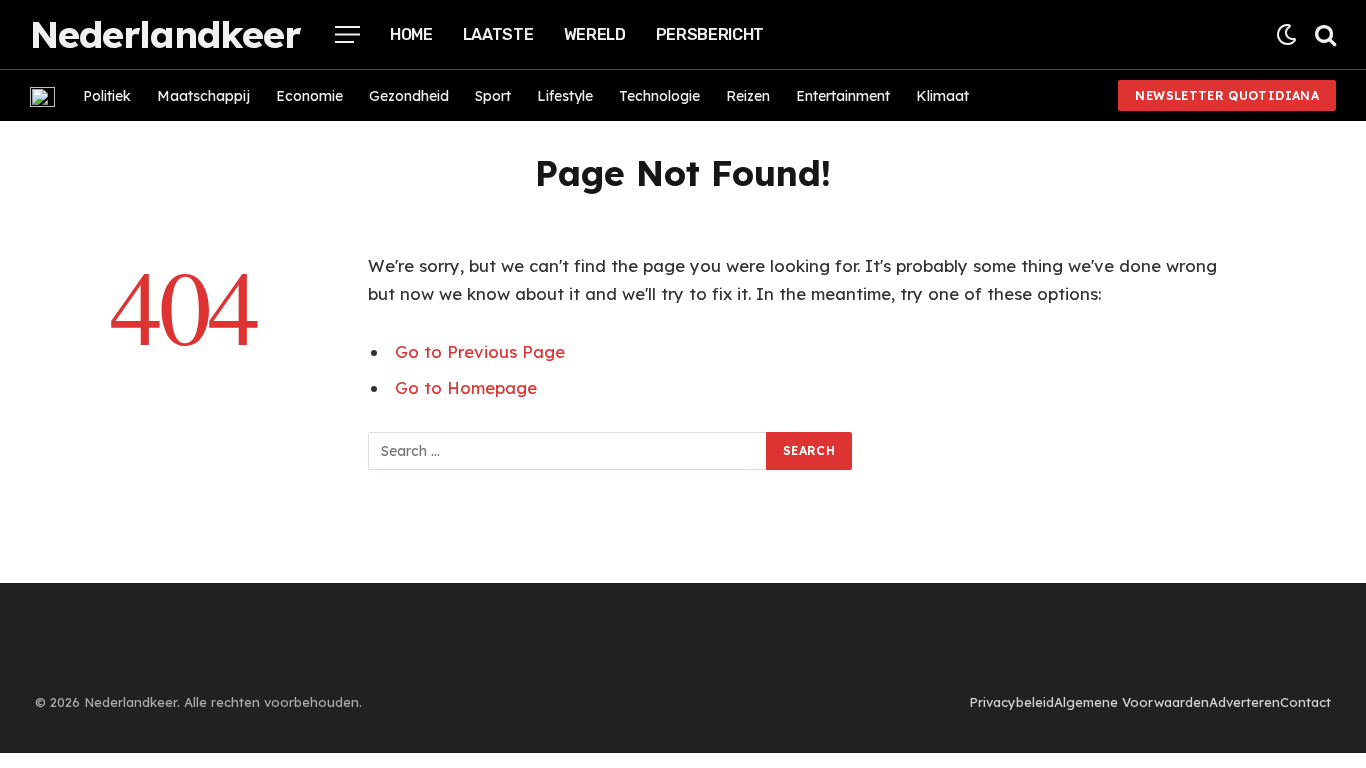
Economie (309, 96)
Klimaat (942, 96)
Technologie (659, 96)
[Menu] (347, 34)
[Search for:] (568, 451)
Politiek (107, 96)
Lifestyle (565, 96)
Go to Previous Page (480, 351)
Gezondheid (409, 96)
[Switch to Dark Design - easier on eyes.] (1286, 34)
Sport (493, 96)
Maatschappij (203, 96)
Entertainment (843, 96)
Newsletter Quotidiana (1227, 95)
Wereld (595, 34)
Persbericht (710, 34)
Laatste (498, 34)
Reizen (748, 96)
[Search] (1323, 34)
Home (411, 34)
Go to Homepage (466, 387)
